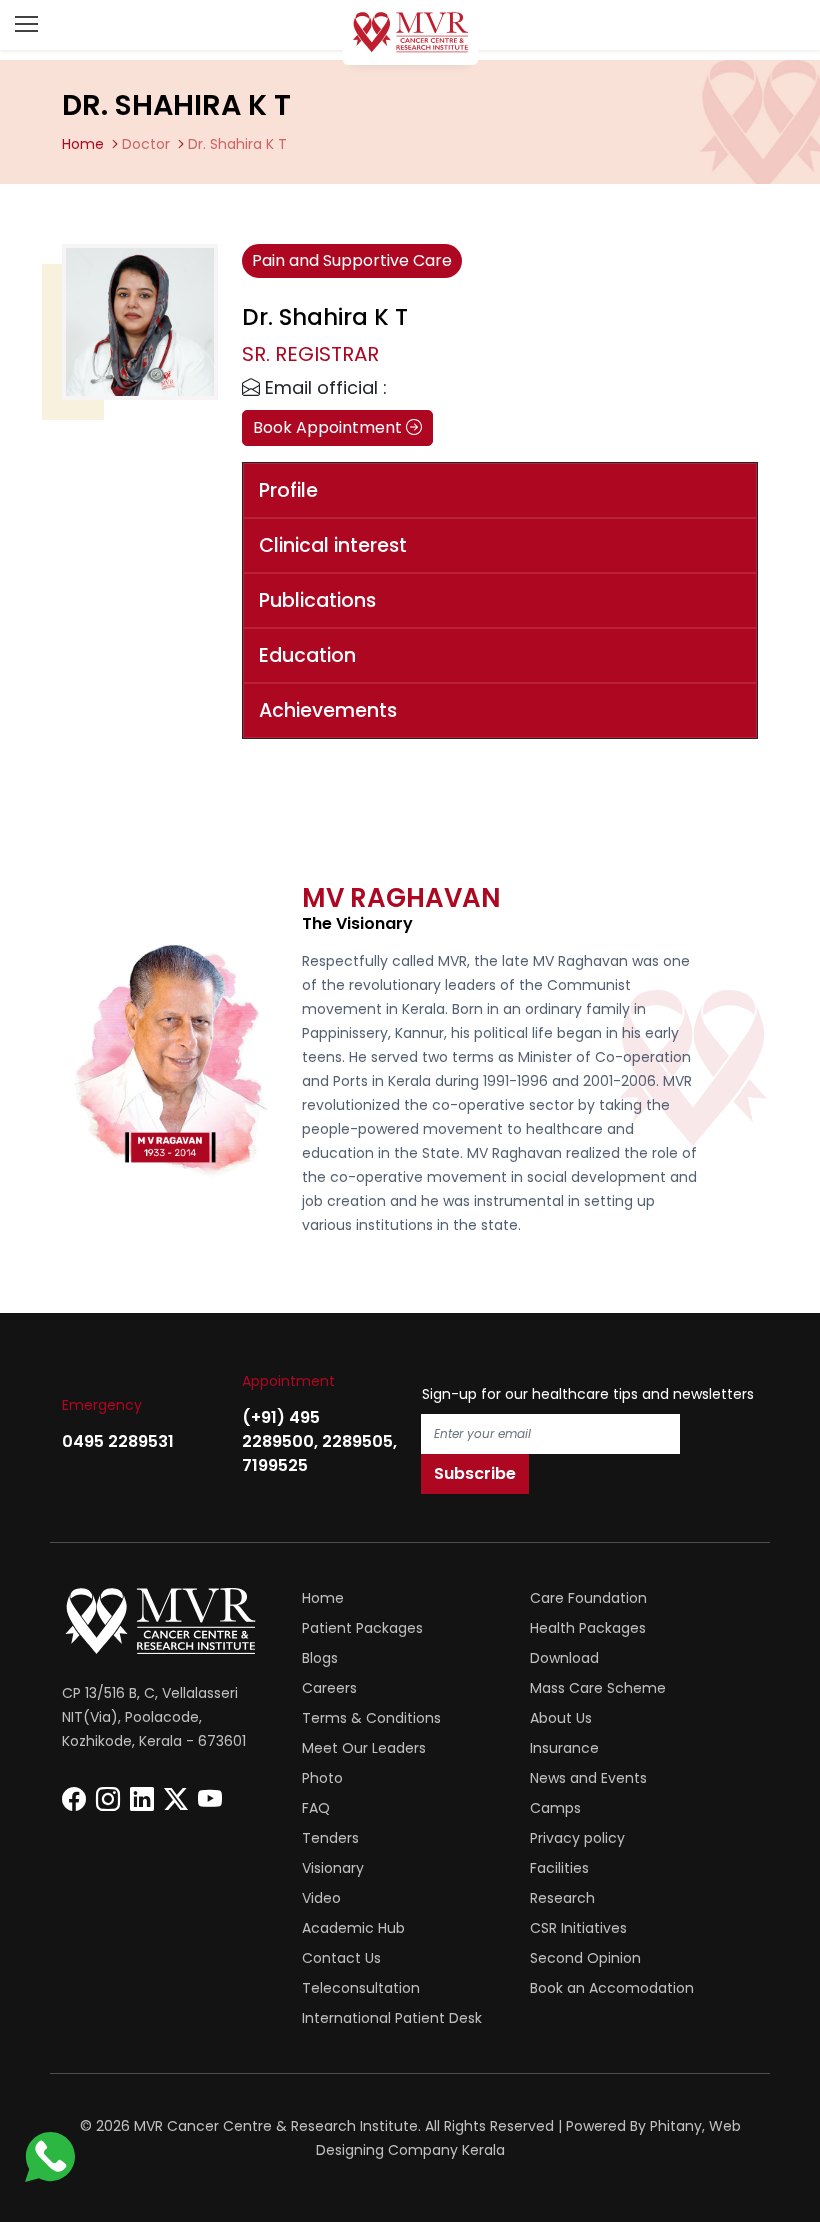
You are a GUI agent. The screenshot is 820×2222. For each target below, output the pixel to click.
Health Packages (588, 1628)
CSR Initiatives (578, 1928)
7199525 (275, 1465)
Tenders (330, 1838)
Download (564, 1658)
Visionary (333, 1868)
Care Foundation (588, 1598)
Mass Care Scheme (598, 1688)
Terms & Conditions (371, 1718)
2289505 (357, 1441)
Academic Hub (353, 1928)
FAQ (316, 1808)
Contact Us (341, 1958)
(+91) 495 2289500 (281, 1429)
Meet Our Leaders (364, 1748)
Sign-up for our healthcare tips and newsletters (588, 1394)
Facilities (559, 1868)
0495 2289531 (118, 1441)
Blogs (320, 1658)
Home (83, 144)
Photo (322, 1778)
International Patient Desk (392, 2018)
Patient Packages (362, 1628)
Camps (555, 1808)
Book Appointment (329, 427)
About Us (561, 1718)
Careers (329, 1688)
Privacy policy (577, 1838)
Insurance (564, 1748)
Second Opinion (585, 1958)
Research (562, 1898)
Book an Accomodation (612, 1988)
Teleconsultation (361, 1988)
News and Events (588, 1778)
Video (321, 1898)
